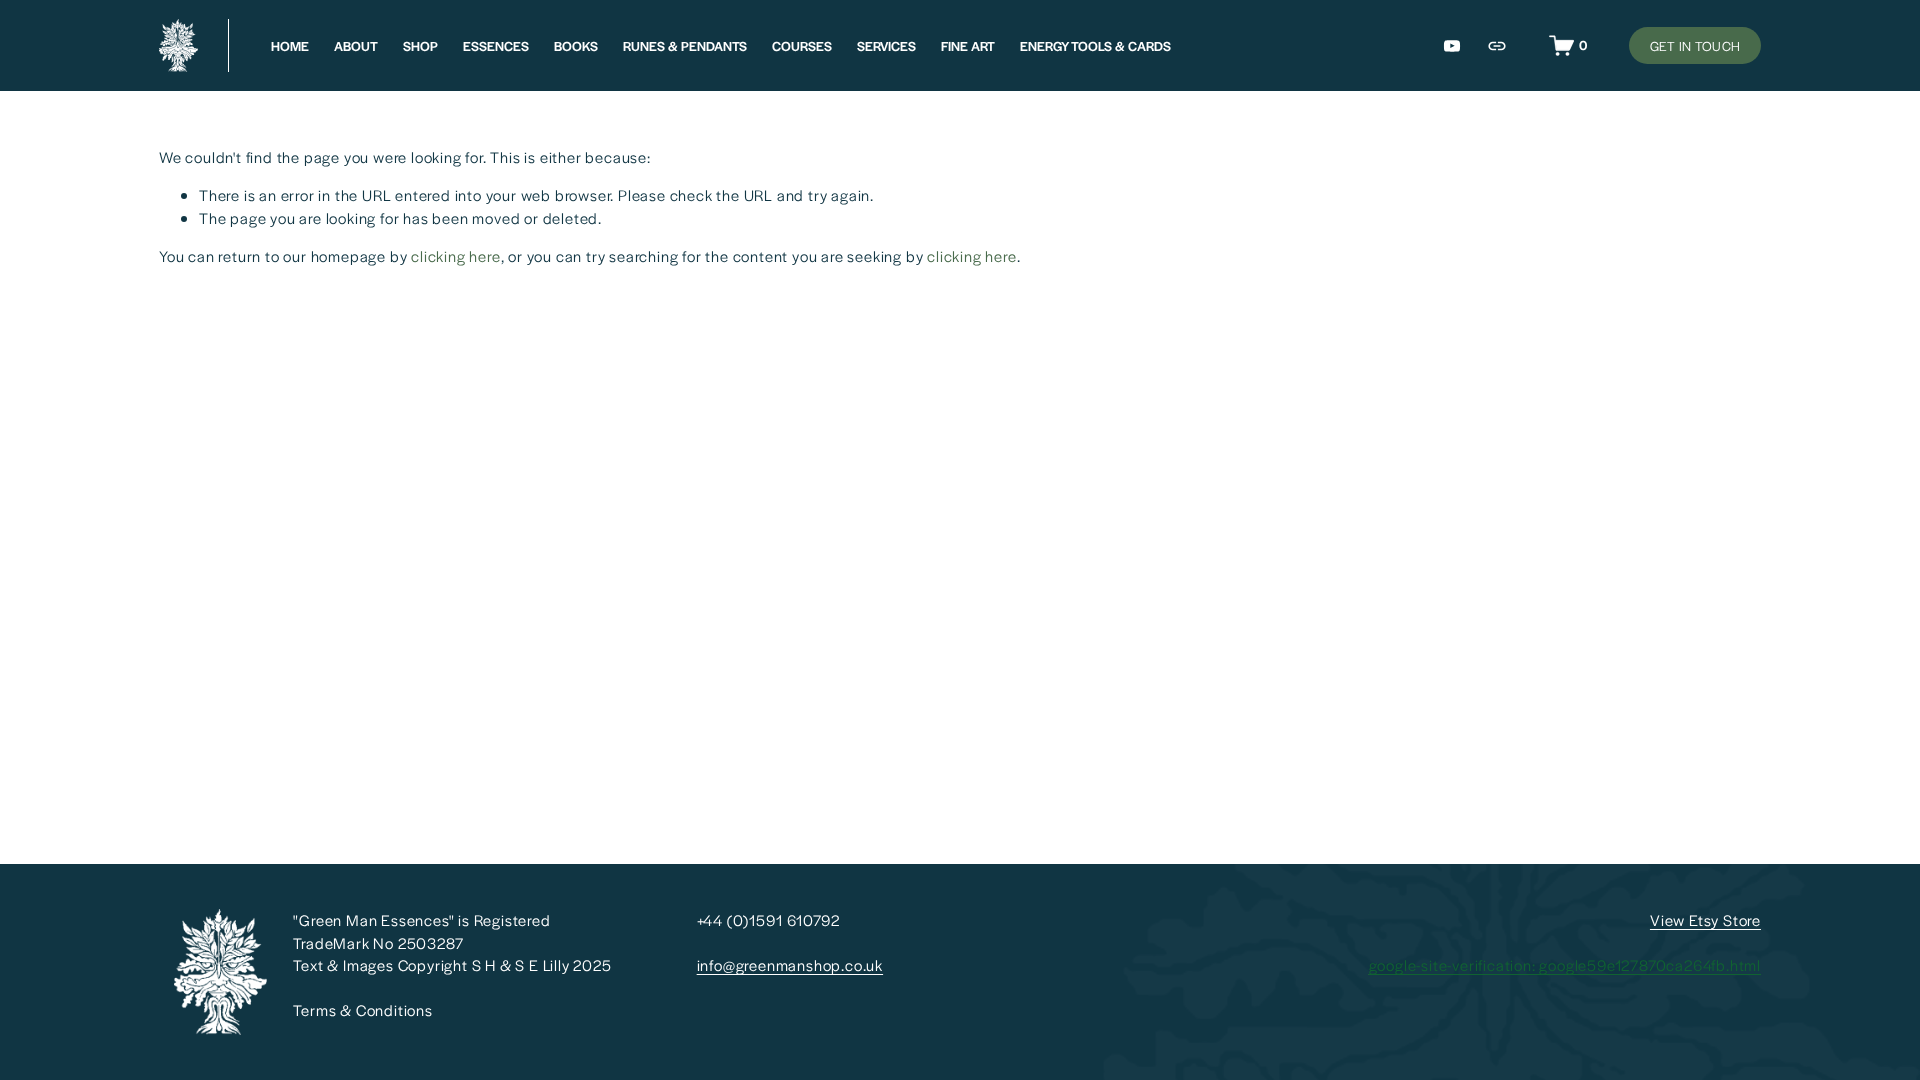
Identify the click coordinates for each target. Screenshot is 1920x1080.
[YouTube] (1452, 46)
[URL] (1497, 46)
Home (290, 46)
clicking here (455, 255)
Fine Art (968, 46)
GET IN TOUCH (1695, 46)
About (356, 46)
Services (886, 46)
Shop (420, 46)
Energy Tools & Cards (1095, 46)
